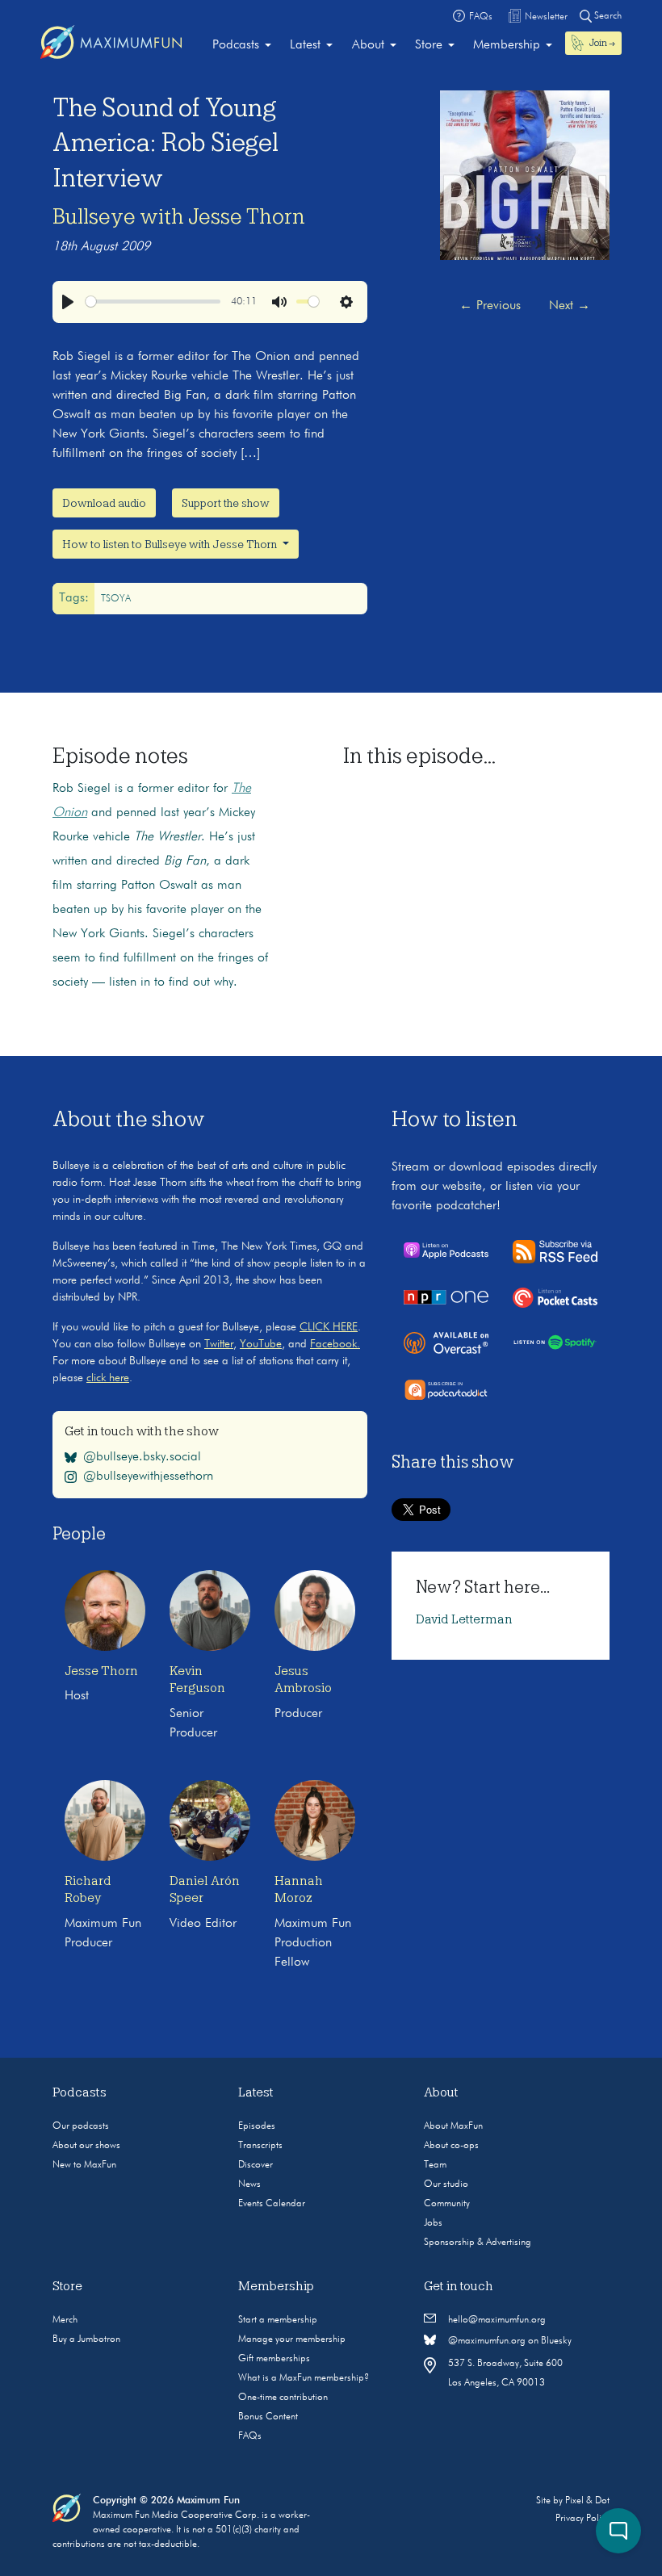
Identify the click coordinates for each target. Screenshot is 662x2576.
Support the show (226, 503)
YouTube (261, 1344)
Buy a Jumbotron (86, 2339)
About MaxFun (453, 2126)
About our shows (86, 2146)
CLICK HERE (329, 1327)
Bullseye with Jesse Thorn (179, 216)
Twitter (219, 1344)
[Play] (68, 302)
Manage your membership (292, 2339)
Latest (305, 45)
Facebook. (335, 1344)
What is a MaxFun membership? (304, 2378)
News (249, 2184)
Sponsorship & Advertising (478, 2243)
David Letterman (464, 1619)
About (368, 45)
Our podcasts (81, 2126)
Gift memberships (274, 2359)
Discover (256, 2165)
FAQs (250, 2436)
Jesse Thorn (101, 1671)
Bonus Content (268, 2417)
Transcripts (260, 2146)
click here (108, 1378)
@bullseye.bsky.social (142, 1457)
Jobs (433, 2223)
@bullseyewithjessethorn (148, 1476)
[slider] (153, 302)
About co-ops (451, 2146)
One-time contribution (283, 2398)
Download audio (104, 503)
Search (607, 16)
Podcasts (236, 45)
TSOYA (116, 599)
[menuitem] (242, 45)
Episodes (257, 2126)
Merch (65, 2320)
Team (435, 2165)
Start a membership (278, 2320)
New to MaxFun (84, 2165)
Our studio (446, 2184)
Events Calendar (272, 2204)
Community (447, 2204)
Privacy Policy (582, 2519)
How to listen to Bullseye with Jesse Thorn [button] (171, 544)
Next (570, 306)
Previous (490, 306)
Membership (507, 45)
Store (429, 45)
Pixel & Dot (587, 2501)
